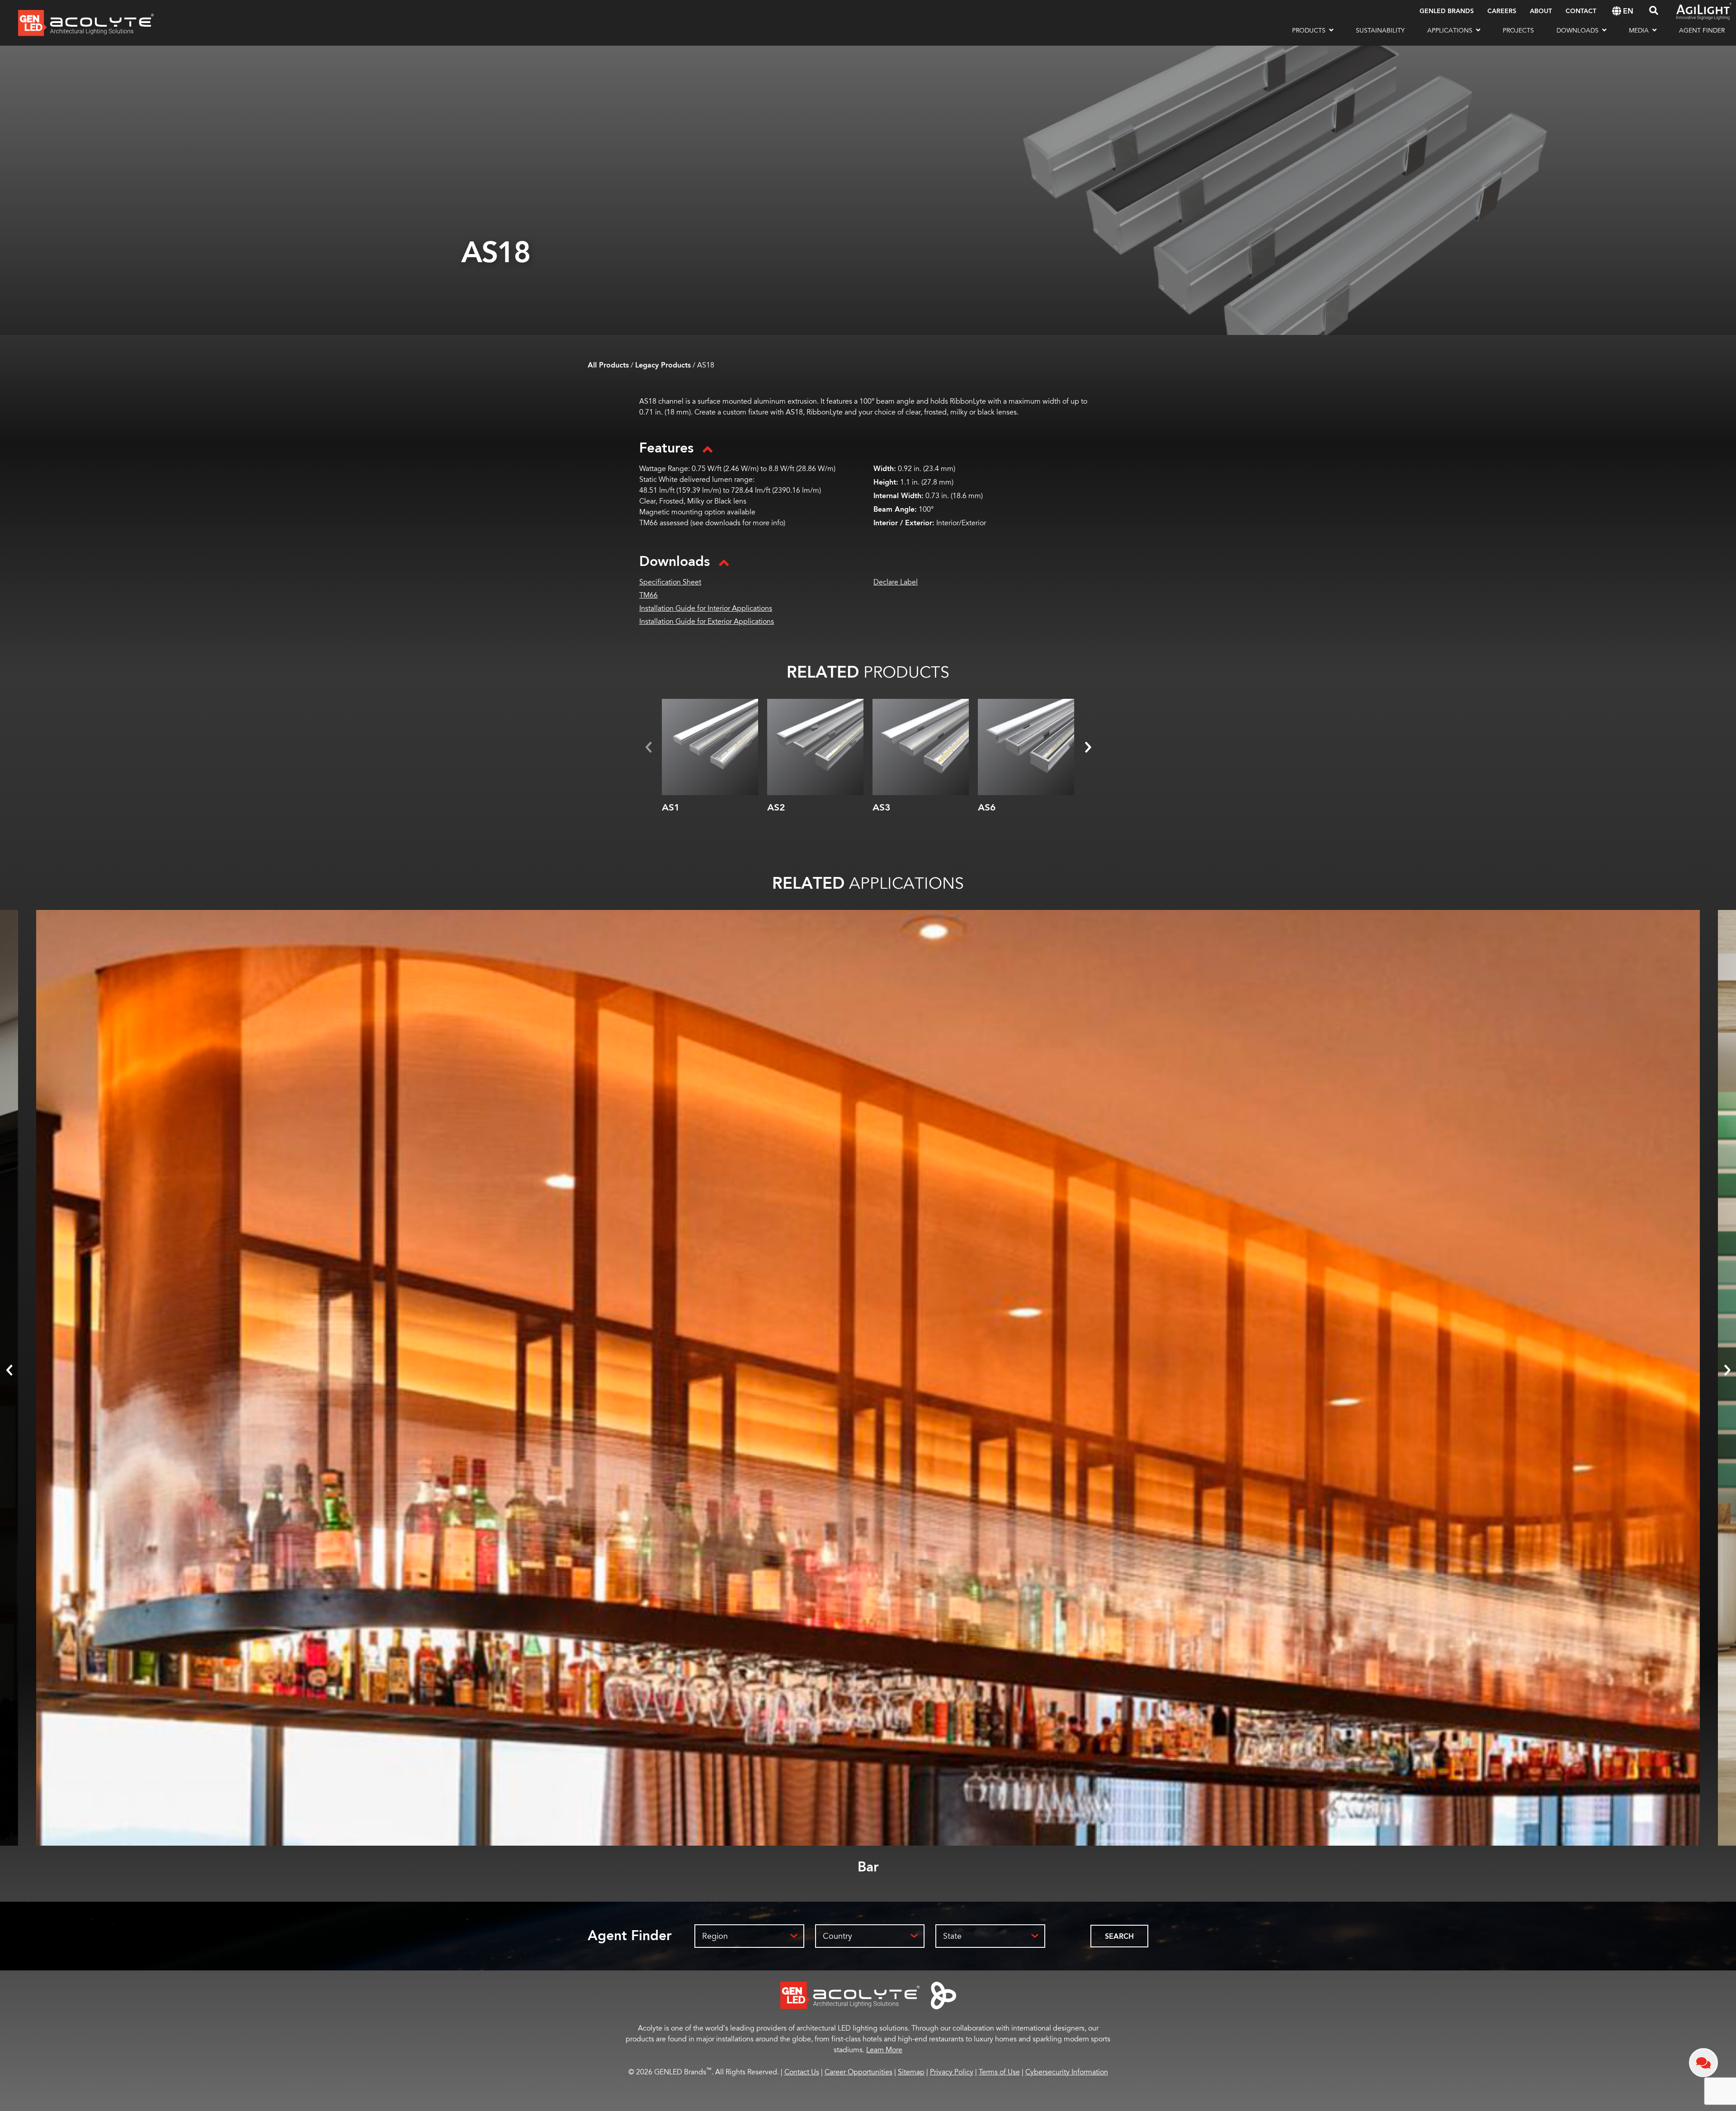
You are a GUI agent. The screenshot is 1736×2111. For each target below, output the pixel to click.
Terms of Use (999, 2072)
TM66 (649, 595)
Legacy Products (663, 365)
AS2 (776, 808)
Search (1119, 1937)
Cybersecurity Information (1067, 2072)
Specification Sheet (670, 582)
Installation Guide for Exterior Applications (707, 622)
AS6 (987, 808)
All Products (608, 365)
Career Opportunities (859, 2072)
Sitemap (911, 2072)
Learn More (884, 2050)
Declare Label (896, 582)
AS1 (671, 808)
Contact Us (802, 2072)
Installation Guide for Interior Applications (706, 608)
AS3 (881, 808)
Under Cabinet (868, 1867)
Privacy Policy (952, 2072)
